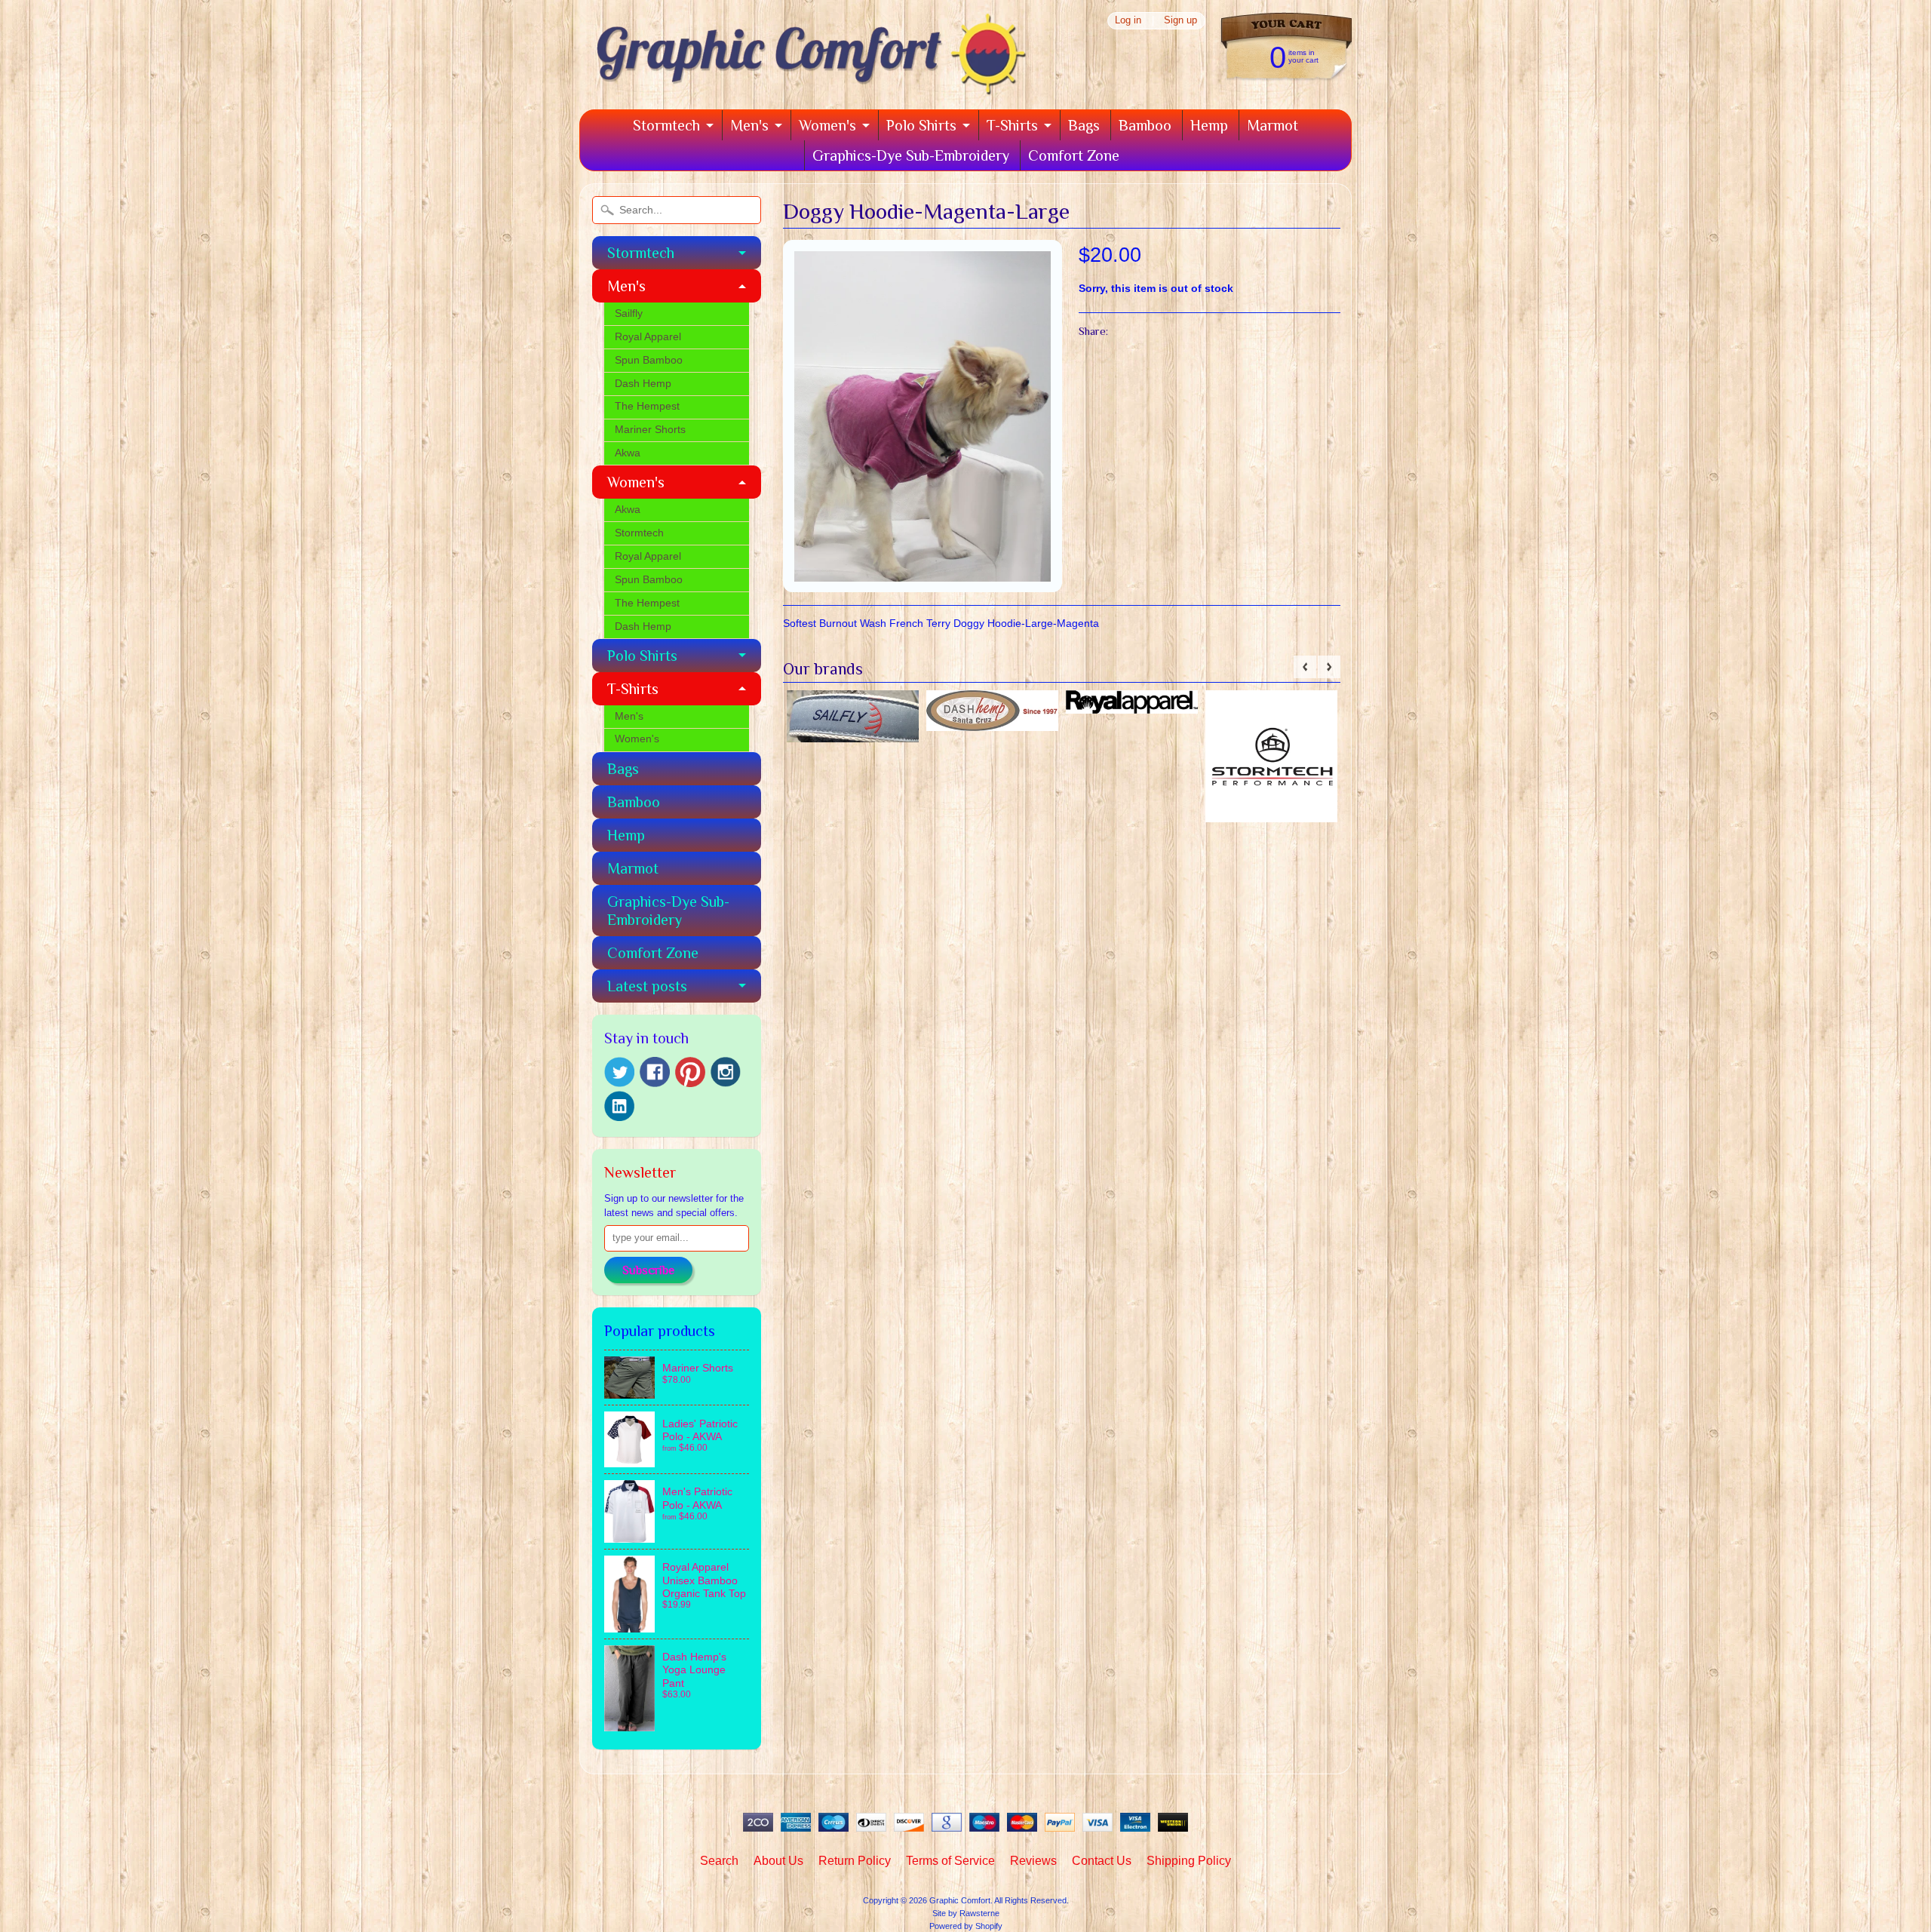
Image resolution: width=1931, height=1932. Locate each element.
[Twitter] (619, 1072)
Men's (749, 125)
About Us (778, 1861)
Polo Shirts (921, 125)
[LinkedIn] (619, 1106)
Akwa (628, 453)
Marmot (1272, 125)
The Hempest (647, 406)
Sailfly (629, 313)
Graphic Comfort (960, 1900)
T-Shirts (1012, 125)
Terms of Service (950, 1861)
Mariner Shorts (650, 430)
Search (719, 1861)
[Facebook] (655, 1072)
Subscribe (648, 1270)
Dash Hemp (643, 384)
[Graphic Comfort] (806, 88)
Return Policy (855, 1861)
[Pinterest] (690, 1072)
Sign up (1180, 21)
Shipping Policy (1189, 1861)
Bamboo (1145, 125)
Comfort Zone (1074, 155)
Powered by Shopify (966, 1926)
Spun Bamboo (649, 360)
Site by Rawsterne (966, 1913)
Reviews (1033, 1861)
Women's (827, 125)
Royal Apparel (648, 337)
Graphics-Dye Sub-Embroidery (911, 155)
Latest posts (647, 986)
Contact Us (1102, 1861)
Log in (1128, 21)
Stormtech (666, 125)
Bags (1084, 125)
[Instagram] (726, 1072)
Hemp (1209, 125)
